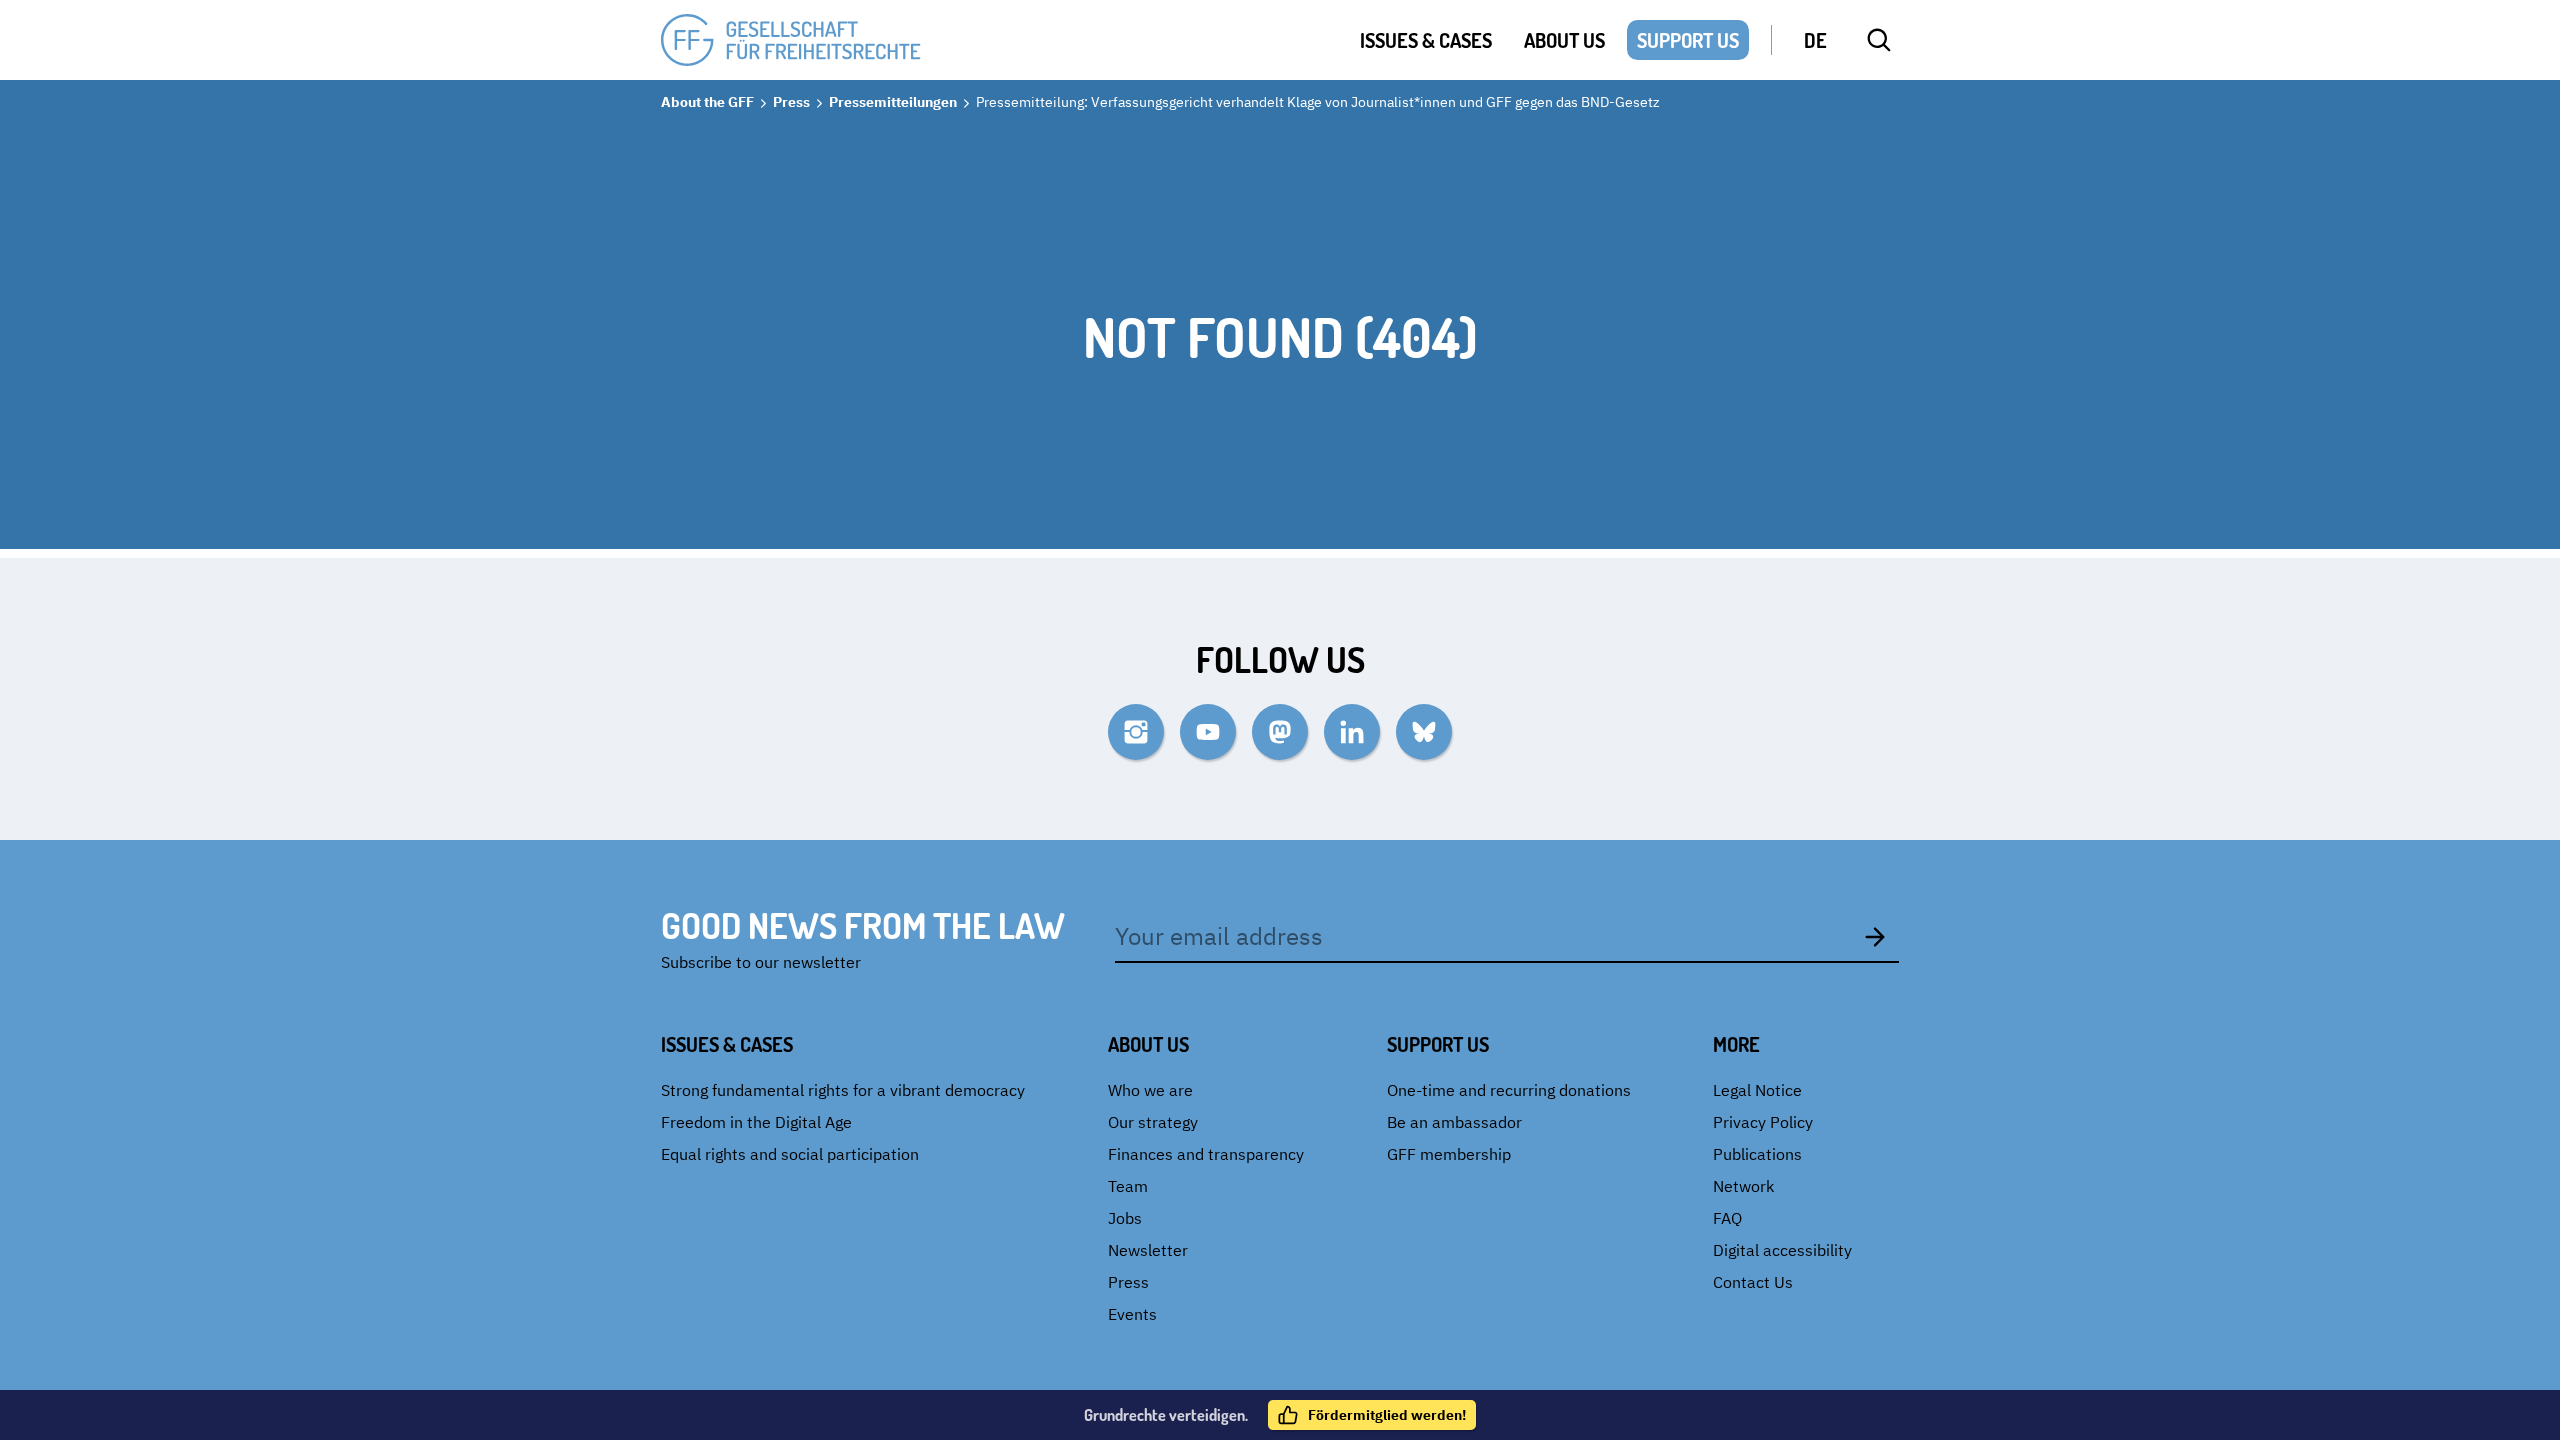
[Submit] (1875, 936)
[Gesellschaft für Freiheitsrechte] (791, 40)
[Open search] (1879, 40)
